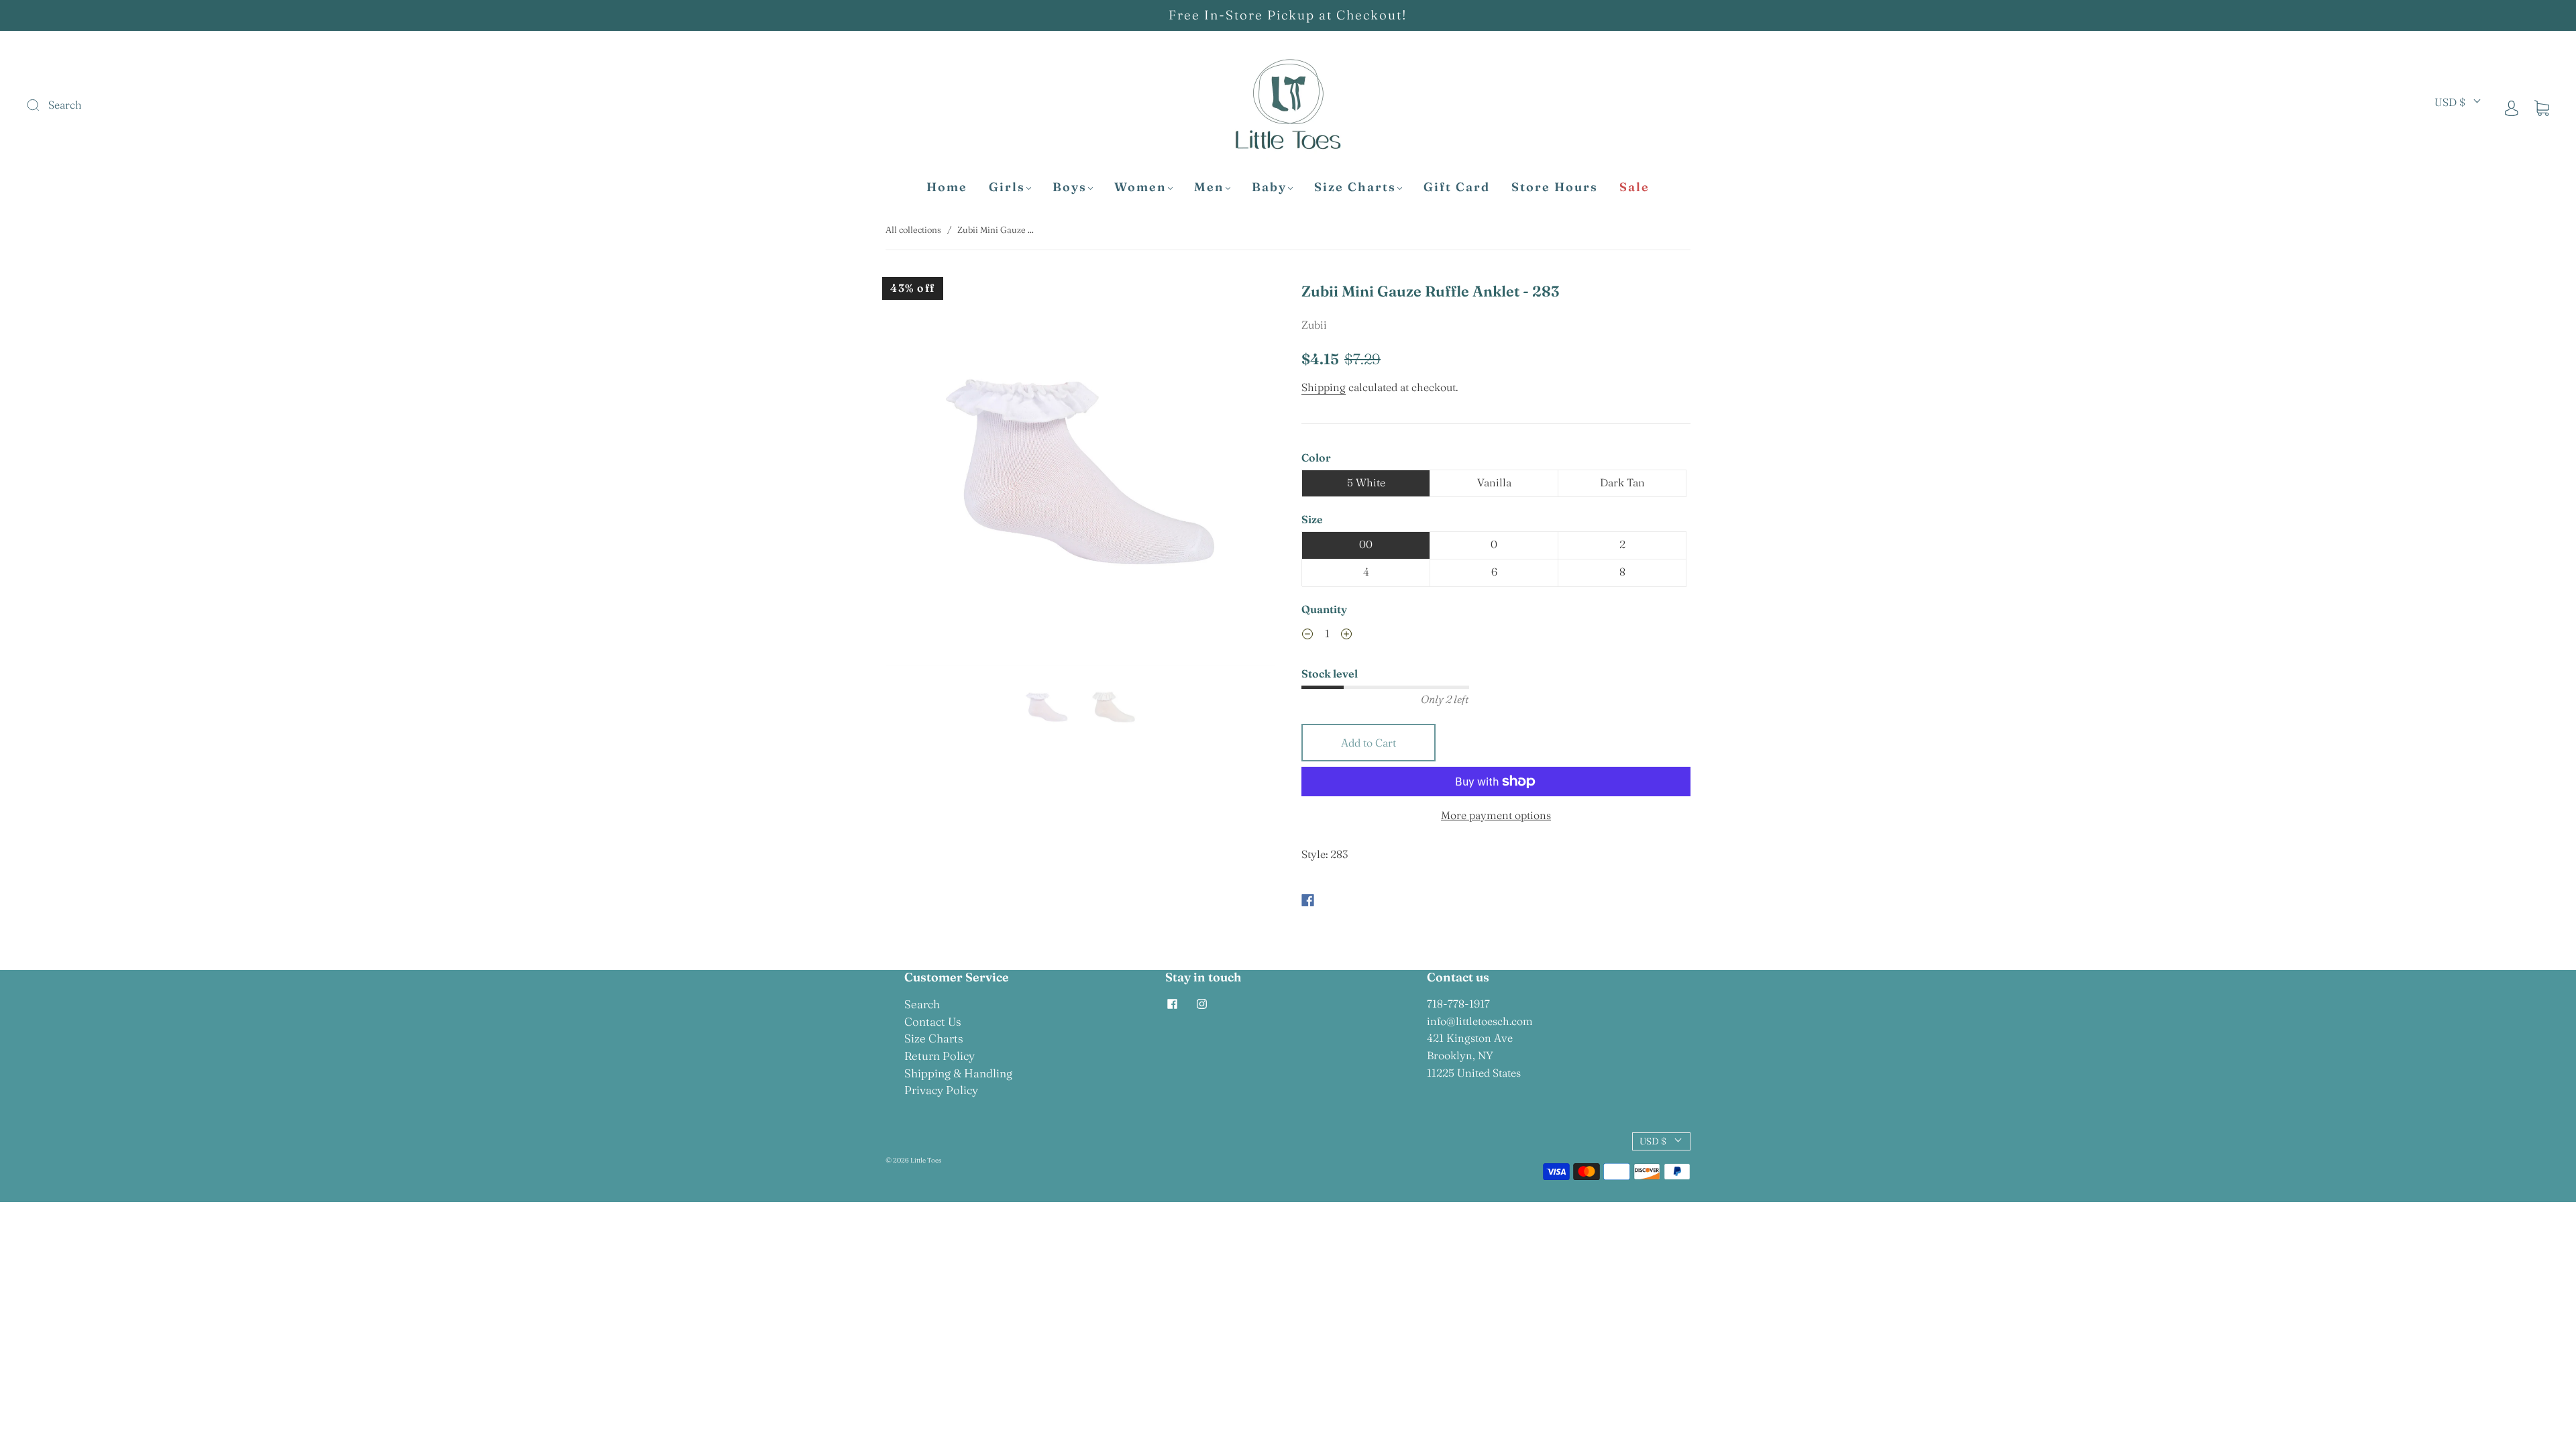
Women (1140, 187)
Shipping (1324, 387)
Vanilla (1494, 482)
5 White (1366, 482)
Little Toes (926, 1160)
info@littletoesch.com (1480, 1021)
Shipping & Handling (958, 1073)
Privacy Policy (941, 1090)
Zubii (1314, 325)
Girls (1007, 187)
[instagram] (1201, 1004)
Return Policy (940, 1056)
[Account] (2512, 107)
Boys (1070, 187)
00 (1366, 544)
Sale (1634, 187)
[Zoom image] (1080, 474)
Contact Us (933, 1021)
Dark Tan (1622, 482)
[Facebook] (1308, 900)
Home (947, 187)
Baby (1269, 187)
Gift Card (1457, 187)
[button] (924, 474)
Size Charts (1355, 187)
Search (922, 1004)
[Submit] (123, 105)
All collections (913, 229)
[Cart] (2542, 107)
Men (1209, 187)
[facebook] (1172, 1004)
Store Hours (1555, 187)
